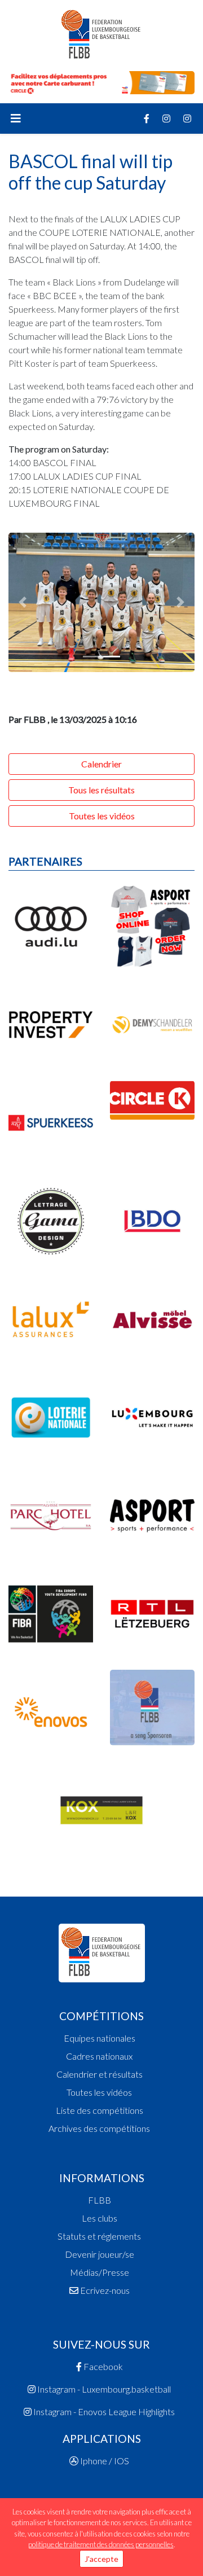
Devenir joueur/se (100, 2254)
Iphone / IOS (104, 2461)
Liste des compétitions (100, 2110)
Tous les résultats (101, 790)
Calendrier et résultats (100, 2074)
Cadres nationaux (99, 2056)
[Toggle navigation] (16, 119)
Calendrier (101, 764)
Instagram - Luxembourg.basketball (103, 2389)
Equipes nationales (100, 2038)
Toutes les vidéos (102, 816)
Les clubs (100, 2218)
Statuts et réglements (99, 2236)
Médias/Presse (100, 2272)
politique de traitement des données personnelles (101, 2544)
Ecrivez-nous (104, 2290)
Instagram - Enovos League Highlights (103, 2412)
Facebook (102, 2366)
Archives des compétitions (99, 2128)
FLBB (100, 2200)
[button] (23, 603)
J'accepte (101, 2559)
